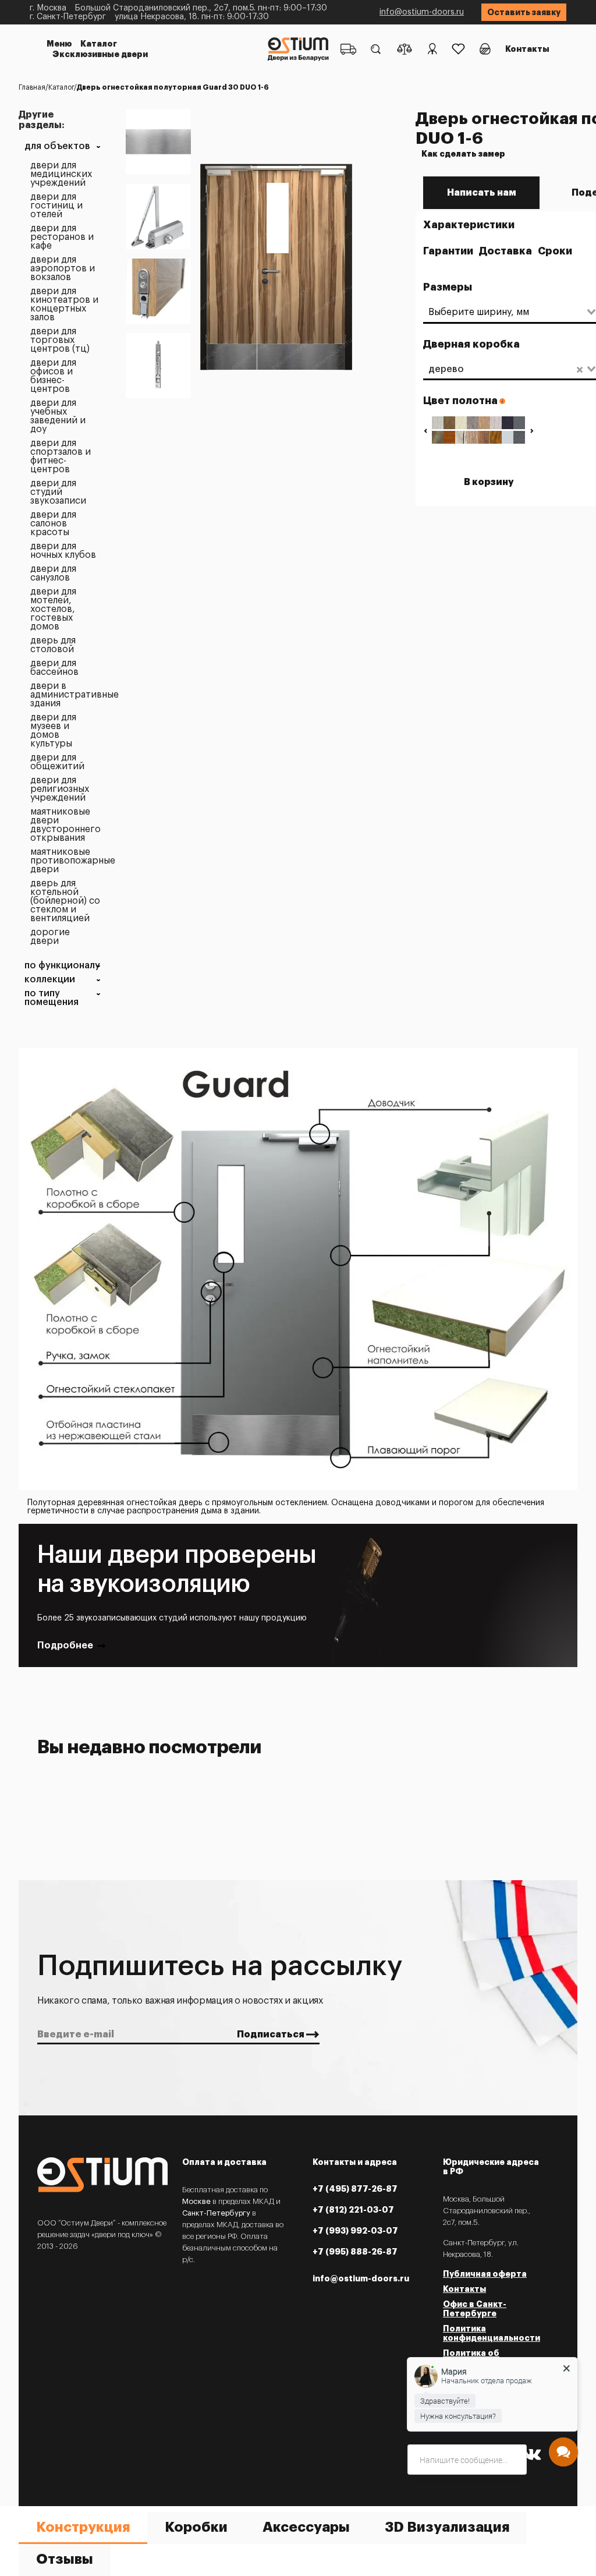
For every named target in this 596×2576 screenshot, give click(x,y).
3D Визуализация (447, 2527)
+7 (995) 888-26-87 (355, 2252)
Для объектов (57, 146)
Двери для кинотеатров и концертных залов (64, 305)
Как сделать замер (463, 154)
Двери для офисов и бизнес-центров (53, 376)
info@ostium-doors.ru (422, 12)
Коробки (196, 2527)
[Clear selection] (580, 369)
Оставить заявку (524, 12)
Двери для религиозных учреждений (60, 789)
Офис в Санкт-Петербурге (475, 2309)
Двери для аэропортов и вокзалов (63, 269)
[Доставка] (348, 49)
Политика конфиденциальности (492, 2333)
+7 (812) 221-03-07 (353, 2210)
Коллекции (50, 980)
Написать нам (482, 193)
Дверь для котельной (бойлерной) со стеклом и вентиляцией (65, 901)
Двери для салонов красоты (53, 524)
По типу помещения (52, 998)
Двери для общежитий (57, 762)
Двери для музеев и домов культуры (53, 731)
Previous (425, 431)
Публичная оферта (485, 2274)
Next (532, 431)
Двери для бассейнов (54, 668)
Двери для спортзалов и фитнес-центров (61, 457)
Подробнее (65, 1646)
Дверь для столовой (53, 645)
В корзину (489, 482)
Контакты (527, 49)
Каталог (99, 44)
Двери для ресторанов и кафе (62, 237)
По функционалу (62, 966)
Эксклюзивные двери (100, 54)
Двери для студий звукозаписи (58, 492)
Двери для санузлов (53, 574)
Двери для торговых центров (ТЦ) (60, 340)
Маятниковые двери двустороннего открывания (65, 825)
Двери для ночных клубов (63, 551)
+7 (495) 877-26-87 (355, 2189)
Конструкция (83, 2527)
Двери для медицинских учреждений (61, 174)
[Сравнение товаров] (405, 49)
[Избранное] (458, 49)
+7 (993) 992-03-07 (355, 2231)
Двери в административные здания (65, 695)
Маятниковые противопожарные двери (65, 861)
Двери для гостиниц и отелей (56, 206)
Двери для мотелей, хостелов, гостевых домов (53, 609)
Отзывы (65, 2559)
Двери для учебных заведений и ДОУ (58, 416)
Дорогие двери (50, 937)
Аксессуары (306, 2527)
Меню (59, 44)
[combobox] (504, 312)
